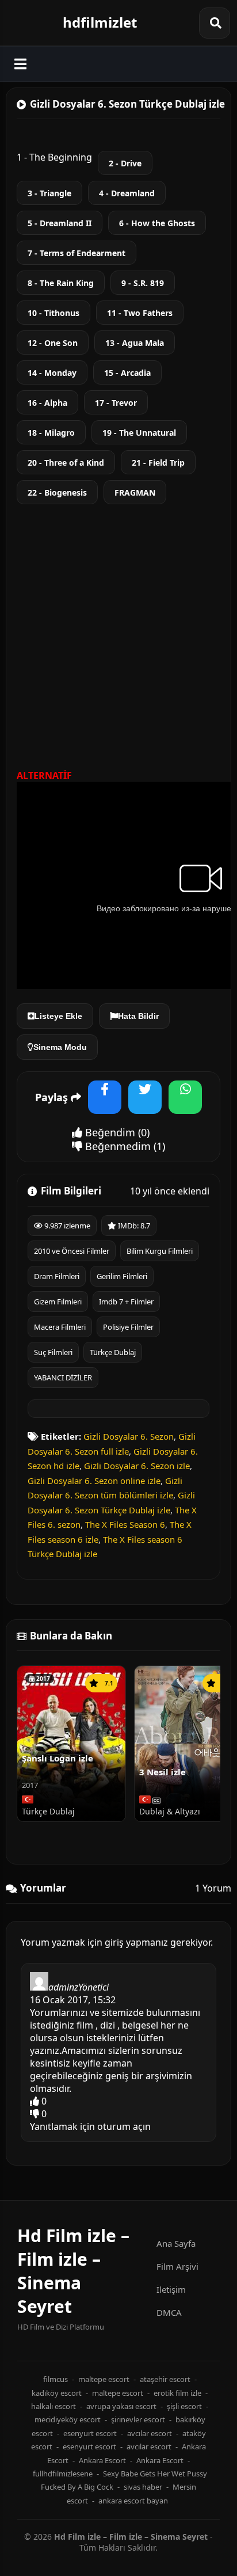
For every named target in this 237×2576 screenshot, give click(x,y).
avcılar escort (150, 2433)
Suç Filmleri (53, 1352)
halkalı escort (53, 2406)
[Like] (35, 2101)
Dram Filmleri (57, 1276)
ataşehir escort (165, 2379)
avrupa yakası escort (121, 2406)
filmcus (56, 2379)
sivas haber (143, 2487)
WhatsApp (185, 1104)
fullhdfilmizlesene (63, 2474)
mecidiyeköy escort (68, 2419)
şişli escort (184, 2406)
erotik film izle (177, 2393)
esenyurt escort (90, 2433)
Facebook (105, 1104)
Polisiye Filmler (128, 1327)
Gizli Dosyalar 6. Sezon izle (137, 1466)
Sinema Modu (60, 1047)
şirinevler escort (138, 2419)
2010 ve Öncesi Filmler (72, 1251)
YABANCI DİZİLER (63, 1378)
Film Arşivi (177, 2266)
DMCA (169, 2312)
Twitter (145, 1104)
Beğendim (109, 1132)
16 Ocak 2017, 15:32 (73, 2000)
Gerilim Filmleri (122, 1276)
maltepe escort (104, 2379)
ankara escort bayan (133, 2501)
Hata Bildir (138, 1016)
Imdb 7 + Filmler (126, 1302)
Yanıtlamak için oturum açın (90, 2126)
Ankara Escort (102, 2460)
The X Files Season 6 (125, 1524)
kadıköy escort (57, 2393)
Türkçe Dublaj (113, 1352)
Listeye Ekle (58, 1016)
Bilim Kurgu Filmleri (160, 1251)
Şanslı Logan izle (58, 1758)
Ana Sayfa (176, 2243)
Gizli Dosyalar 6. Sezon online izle (94, 1481)
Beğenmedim (116, 1146)
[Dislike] (35, 2114)
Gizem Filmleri (58, 1302)
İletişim (171, 2289)
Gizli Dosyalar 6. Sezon (129, 1436)
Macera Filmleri (60, 1327)
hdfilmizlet (100, 22)
